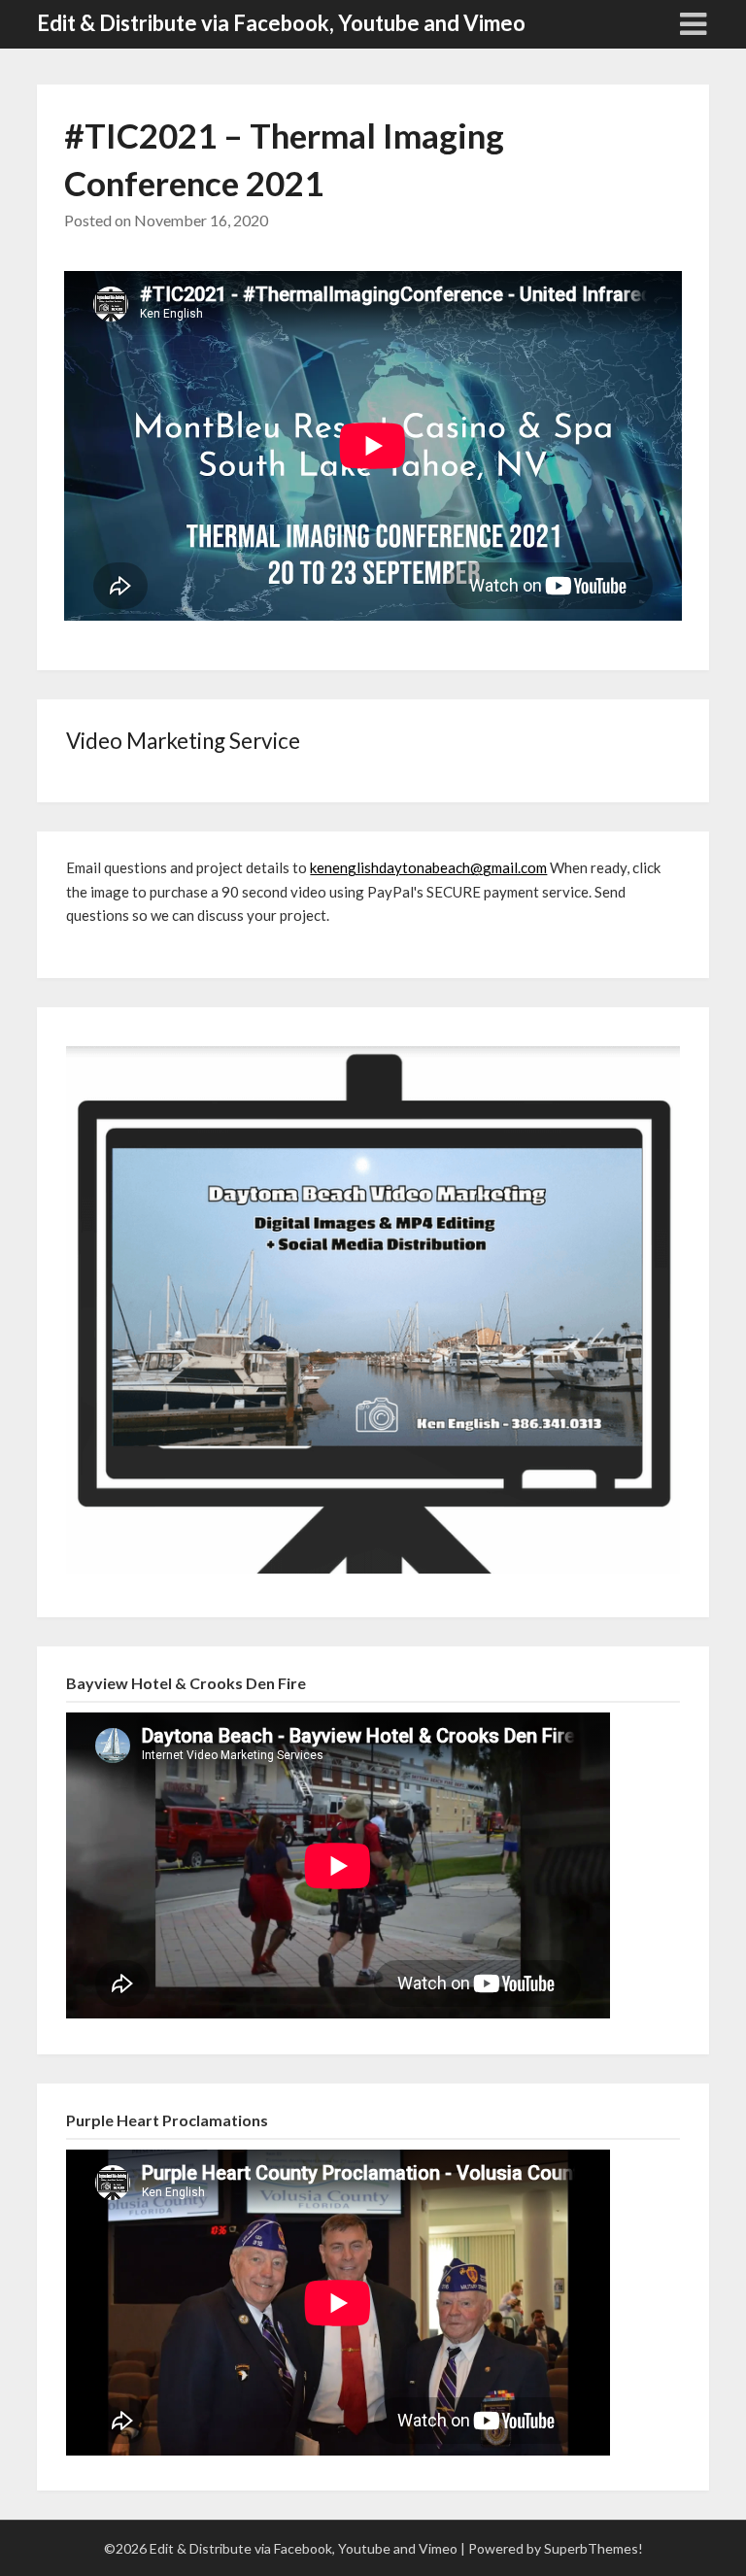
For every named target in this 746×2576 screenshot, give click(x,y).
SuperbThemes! (593, 2548)
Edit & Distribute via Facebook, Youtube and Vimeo (281, 23)
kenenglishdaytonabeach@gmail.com (428, 867)
